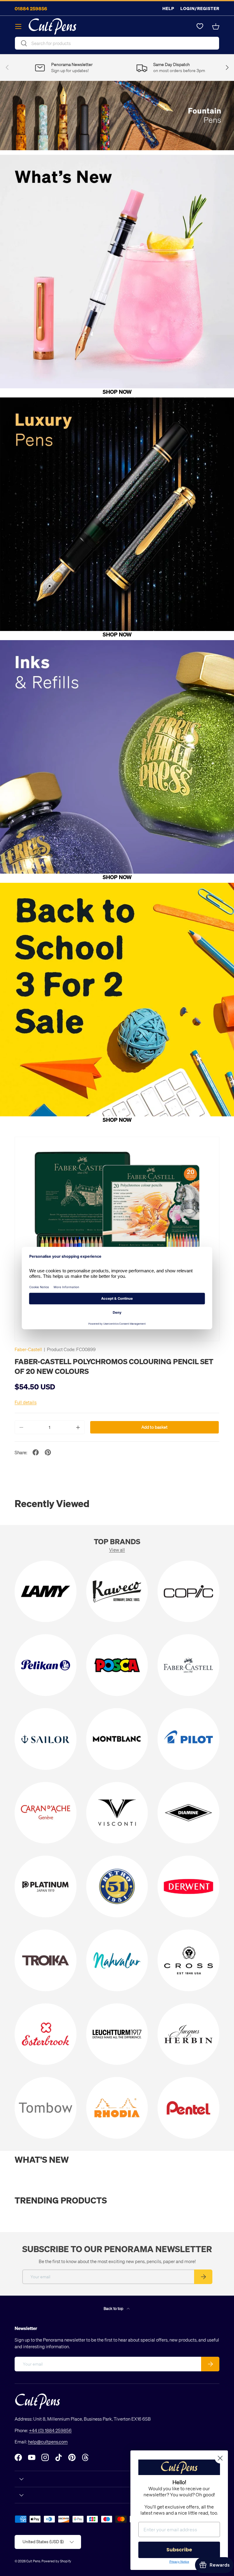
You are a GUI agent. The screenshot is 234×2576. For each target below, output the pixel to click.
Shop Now (117, 392)
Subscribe (179, 2550)
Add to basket (154, 1427)
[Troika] (46, 1960)
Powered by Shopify (56, 2561)
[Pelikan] (46, 1665)
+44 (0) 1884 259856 (50, 2430)
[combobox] (117, 43)
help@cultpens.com (48, 2442)
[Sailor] (46, 1739)
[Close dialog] (220, 2458)
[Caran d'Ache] (46, 1813)
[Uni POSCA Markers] (117, 1665)
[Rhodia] (117, 2108)
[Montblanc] (117, 1739)
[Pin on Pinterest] (48, 1452)
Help (168, 8)
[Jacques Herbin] (188, 2034)
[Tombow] (46, 2108)
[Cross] (188, 1960)
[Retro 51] (117, 1886)
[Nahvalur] (117, 1960)
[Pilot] (188, 1739)
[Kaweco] (117, 1591)
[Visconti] (117, 1813)
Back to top (114, 2308)
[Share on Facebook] (36, 1452)
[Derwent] (188, 1886)
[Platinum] (46, 1886)
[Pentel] (188, 2108)
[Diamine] (188, 1813)
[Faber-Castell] (188, 1665)
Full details (26, 1402)
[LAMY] (46, 1591)
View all (117, 1550)
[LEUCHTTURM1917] (117, 2034)
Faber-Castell (28, 1349)
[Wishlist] (200, 26)
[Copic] (188, 1591)
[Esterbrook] (46, 2034)
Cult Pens (33, 2561)
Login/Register (200, 8)
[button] (216, 26)
